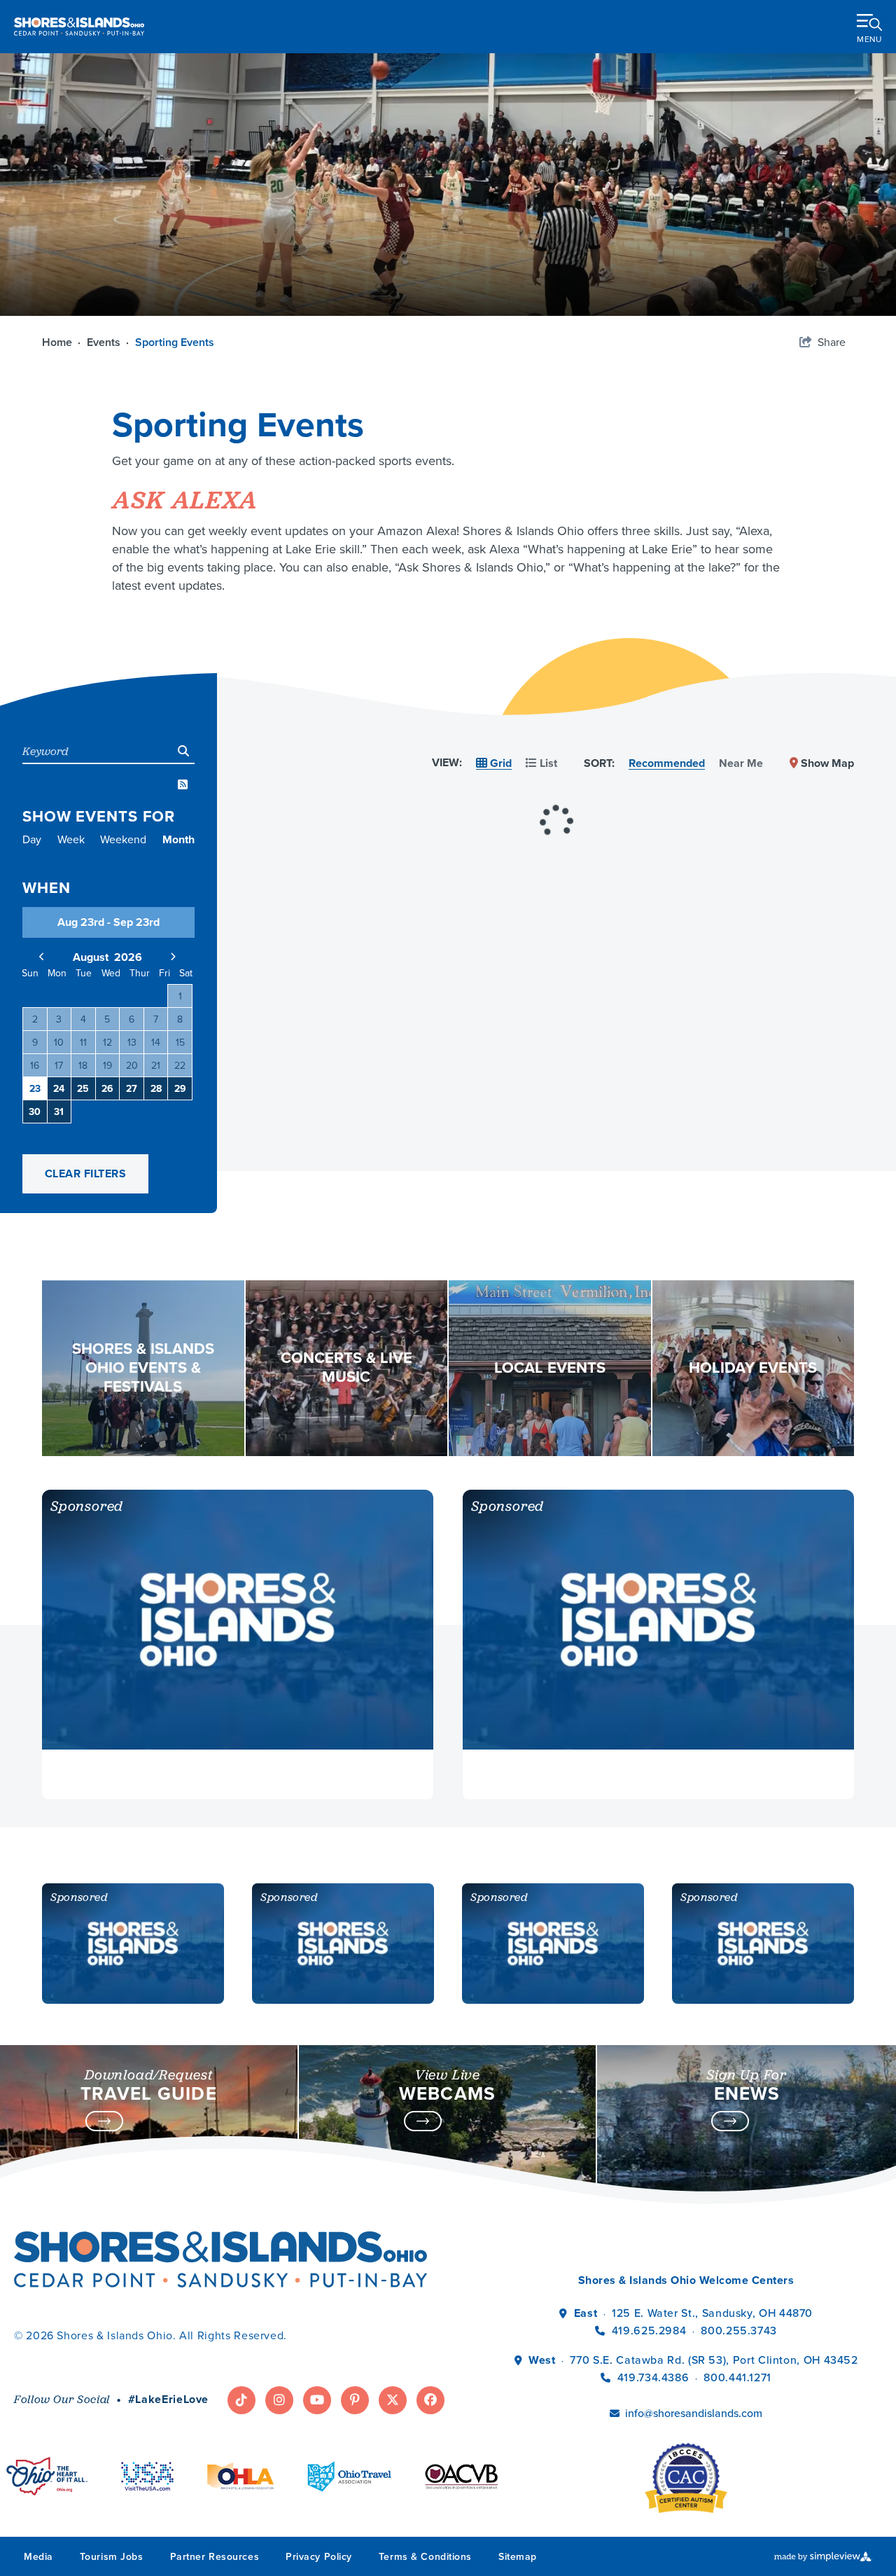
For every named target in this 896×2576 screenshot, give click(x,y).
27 (132, 1089)
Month (178, 840)
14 (156, 1043)
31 (59, 1112)
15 (180, 1043)
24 (59, 1089)
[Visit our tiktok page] (241, 2400)
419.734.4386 (655, 2377)
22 (180, 1066)
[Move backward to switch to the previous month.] (42, 957)
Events (108, 342)
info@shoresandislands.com (694, 2413)
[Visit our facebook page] (430, 2400)
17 (59, 1066)
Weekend (123, 840)
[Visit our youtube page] (317, 2400)
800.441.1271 (737, 2377)
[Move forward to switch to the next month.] (173, 957)
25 (83, 1089)
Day (32, 840)
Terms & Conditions (425, 2557)
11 (83, 1043)
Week (71, 840)
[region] (556, 784)
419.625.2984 (649, 2331)
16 (35, 1066)
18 (83, 1066)
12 (107, 1043)
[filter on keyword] (183, 751)
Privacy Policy (319, 2557)
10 (59, 1043)
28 (156, 1089)
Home (61, 342)
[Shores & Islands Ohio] (79, 26)
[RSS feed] (183, 785)
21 (156, 1066)
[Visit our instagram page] (279, 2400)
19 (107, 1066)
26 (107, 1089)
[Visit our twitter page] (393, 2400)
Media (38, 2557)
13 (132, 1043)
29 (180, 1089)
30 (35, 1112)
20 (132, 1066)
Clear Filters (85, 1173)
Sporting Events (176, 342)
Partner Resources (215, 2557)
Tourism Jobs (112, 2557)
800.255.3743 (739, 2331)
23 (35, 1089)
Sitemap (518, 2557)
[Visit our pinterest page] (355, 2400)
